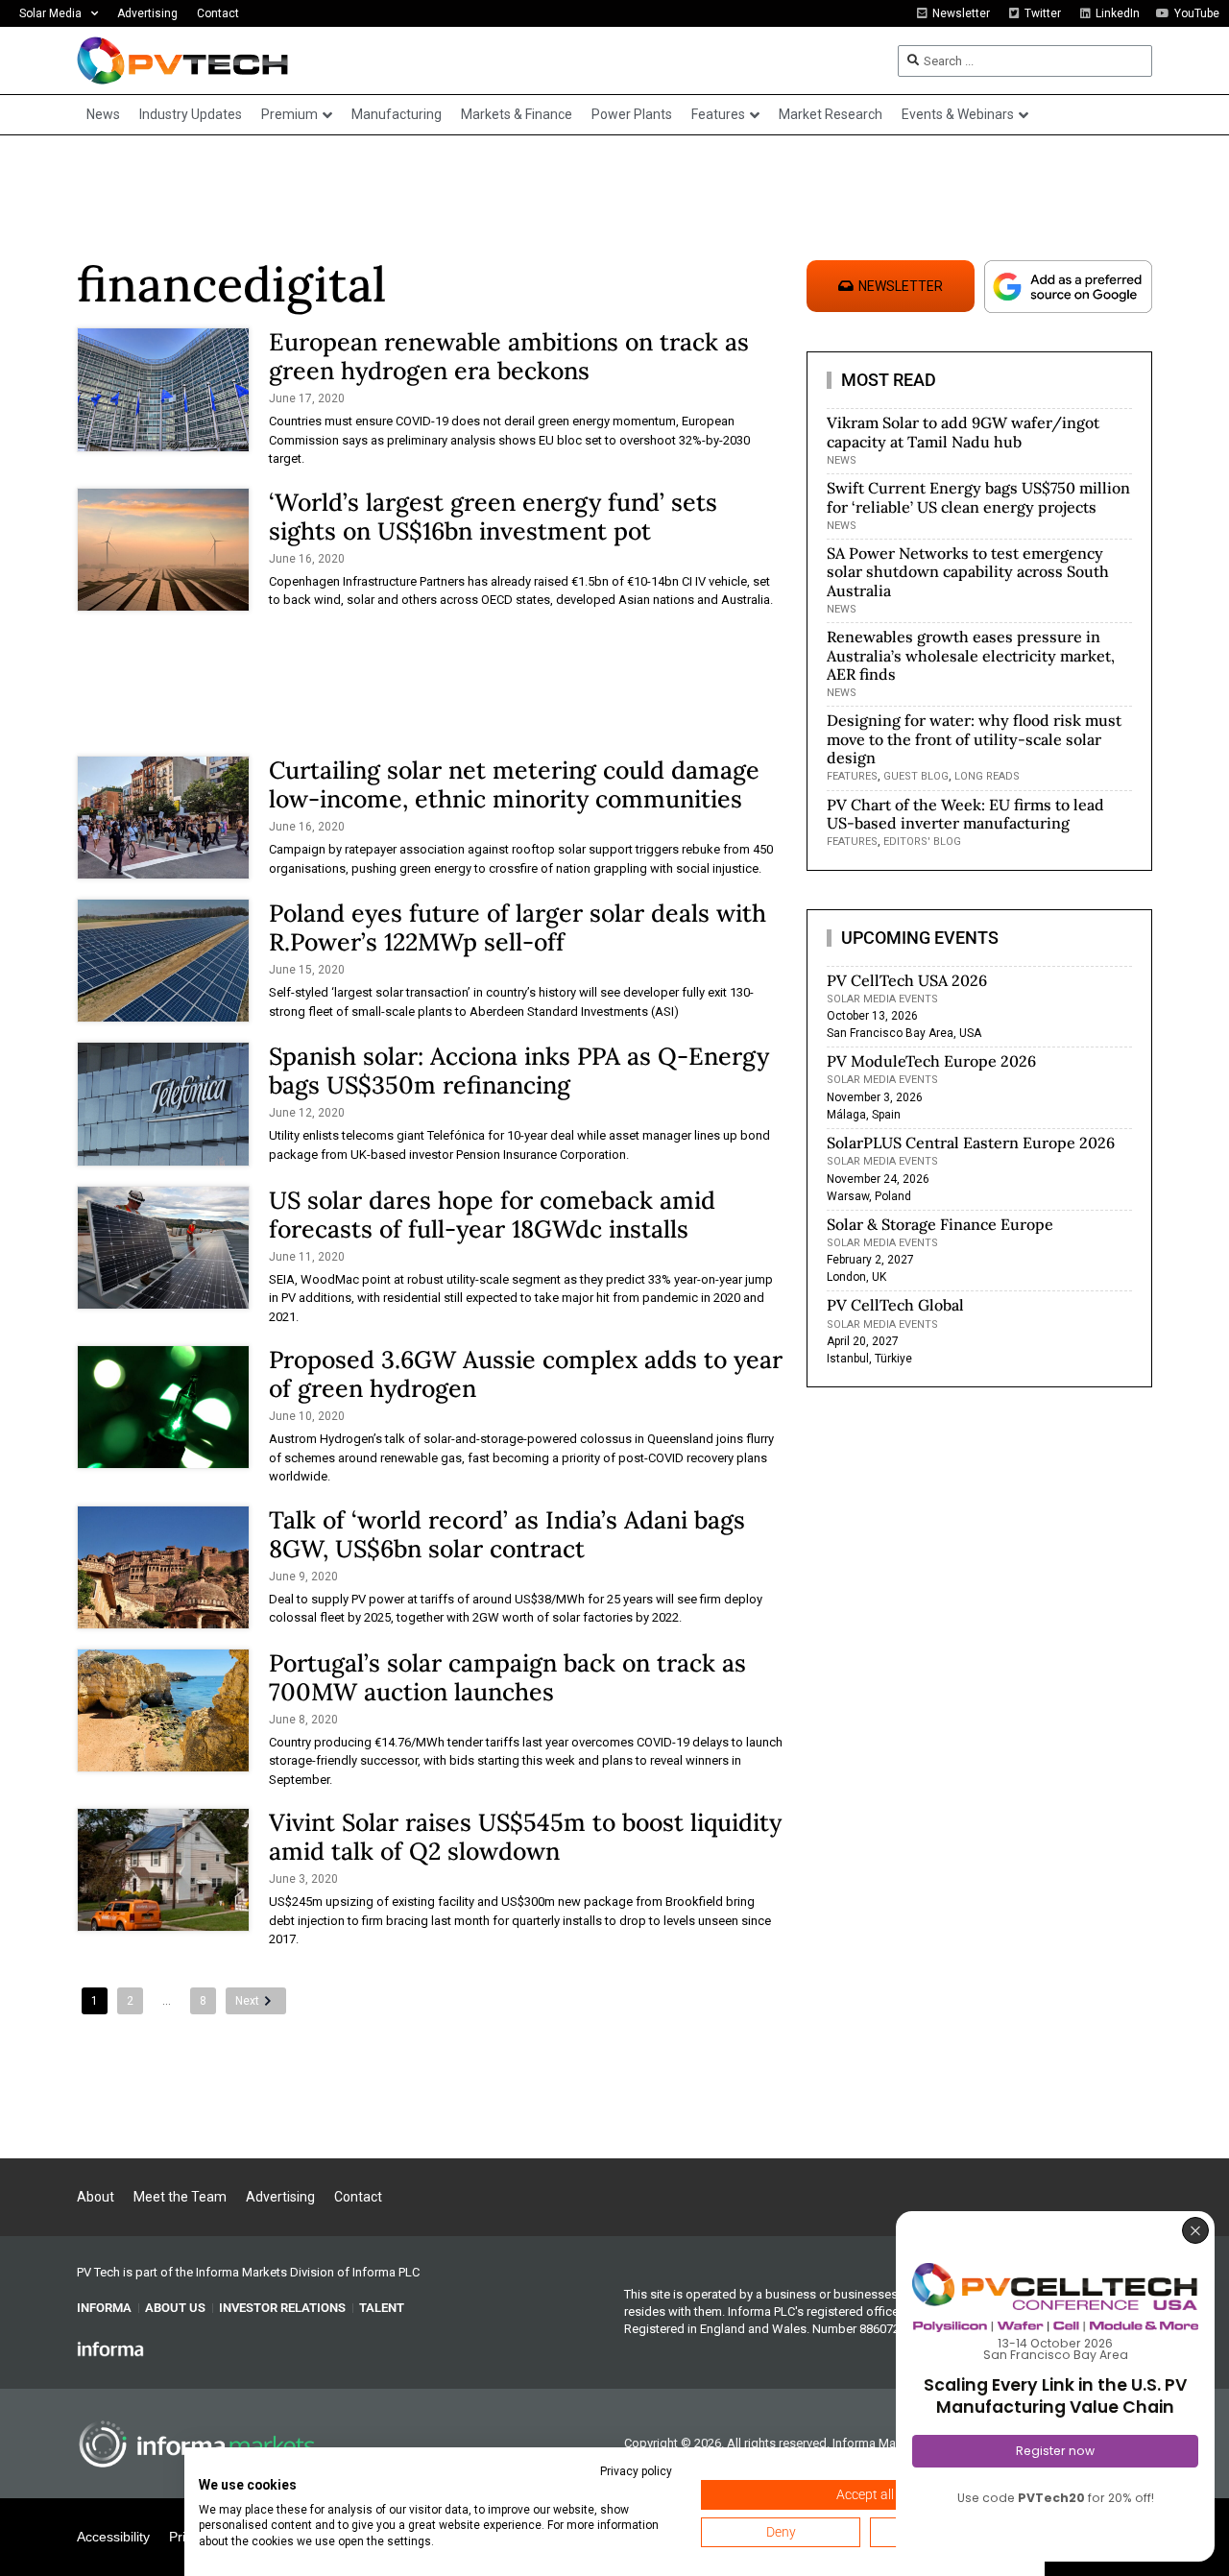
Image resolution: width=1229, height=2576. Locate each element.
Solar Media (50, 13)
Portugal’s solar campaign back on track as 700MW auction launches (507, 1677)
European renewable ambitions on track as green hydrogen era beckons (509, 356)
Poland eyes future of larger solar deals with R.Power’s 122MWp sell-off (518, 927)
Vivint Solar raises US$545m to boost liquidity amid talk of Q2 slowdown (525, 1837)
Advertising (147, 13)
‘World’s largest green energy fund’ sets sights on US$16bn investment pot (493, 517)
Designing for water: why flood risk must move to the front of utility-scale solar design (974, 738)
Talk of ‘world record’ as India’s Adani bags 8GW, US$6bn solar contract (507, 1534)
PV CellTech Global (895, 1305)
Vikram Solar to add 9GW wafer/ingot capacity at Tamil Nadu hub (963, 432)
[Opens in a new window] (110, 2348)
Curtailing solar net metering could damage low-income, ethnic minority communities (514, 784)
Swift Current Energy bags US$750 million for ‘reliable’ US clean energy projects (978, 497)
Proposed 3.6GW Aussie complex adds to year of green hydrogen (526, 1374)
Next (247, 2001)
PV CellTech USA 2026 (907, 980)
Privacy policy (636, 2471)
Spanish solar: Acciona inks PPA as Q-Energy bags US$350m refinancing (519, 1071)
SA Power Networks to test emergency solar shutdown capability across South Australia (968, 571)
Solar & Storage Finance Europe (940, 1224)
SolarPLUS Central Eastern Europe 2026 (971, 1143)
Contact (218, 13)
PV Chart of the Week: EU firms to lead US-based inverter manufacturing (965, 814)
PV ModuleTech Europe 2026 (931, 1061)
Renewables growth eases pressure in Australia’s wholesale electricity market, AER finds (971, 655)
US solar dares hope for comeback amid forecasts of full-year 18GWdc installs (492, 1215)
